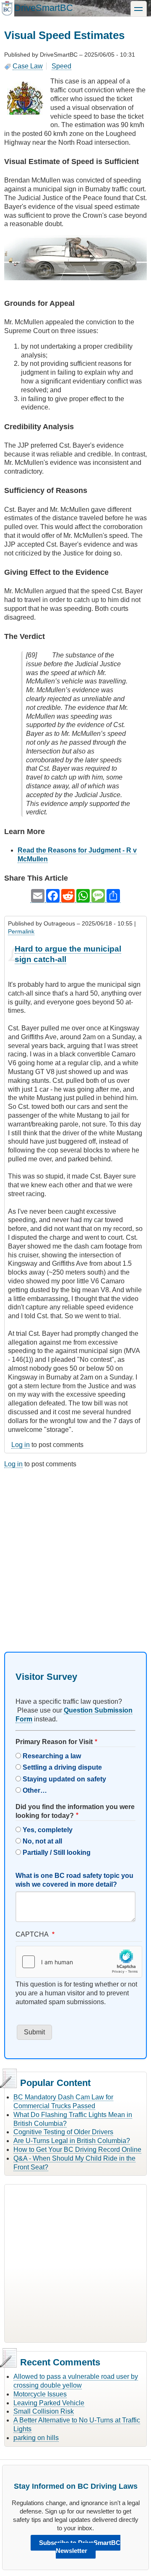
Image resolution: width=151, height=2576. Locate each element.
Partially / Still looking (57, 1852)
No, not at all (42, 1841)
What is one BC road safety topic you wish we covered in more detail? (74, 1880)
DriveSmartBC (44, 8)
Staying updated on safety (64, 1779)
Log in (21, 1445)
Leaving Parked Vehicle (49, 2403)
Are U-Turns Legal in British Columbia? (72, 2141)
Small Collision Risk (44, 2411)
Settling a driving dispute (62, 1767)
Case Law (28, 66)
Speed (61, 66)
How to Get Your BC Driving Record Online (77, 2150)
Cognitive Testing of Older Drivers (63, 2132)
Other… (35, 1790)
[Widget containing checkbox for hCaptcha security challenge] (79, 1962)
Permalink (21, 931)
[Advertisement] (75, 1553)
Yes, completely (48, 1830)
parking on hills (36, 2438)
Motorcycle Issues (40, 2394)
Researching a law (52, 1756)
